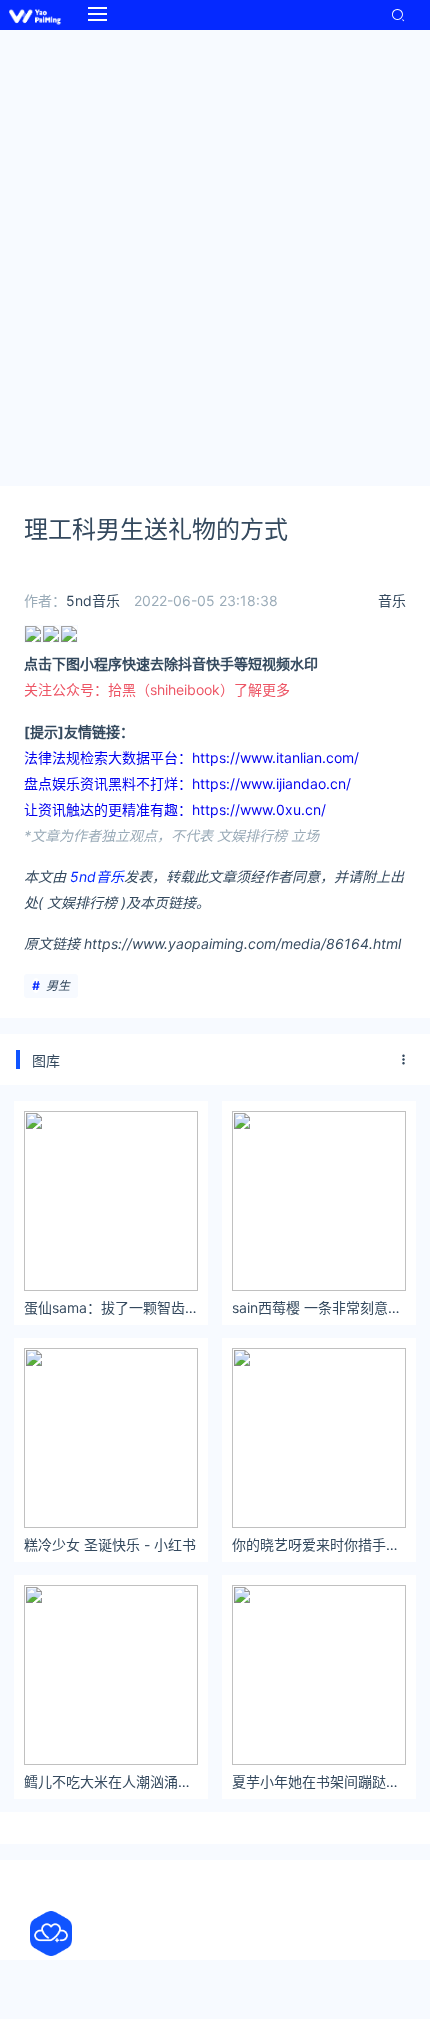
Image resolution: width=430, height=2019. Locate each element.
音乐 (392, 600)
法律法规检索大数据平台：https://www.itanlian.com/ (191, 757)
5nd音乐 (93, 600)
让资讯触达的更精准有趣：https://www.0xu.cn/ (175, 809)
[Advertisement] (215, 255)
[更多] (404, 1060)
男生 (58, 985)
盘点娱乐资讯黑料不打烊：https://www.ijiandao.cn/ (187, 783)
